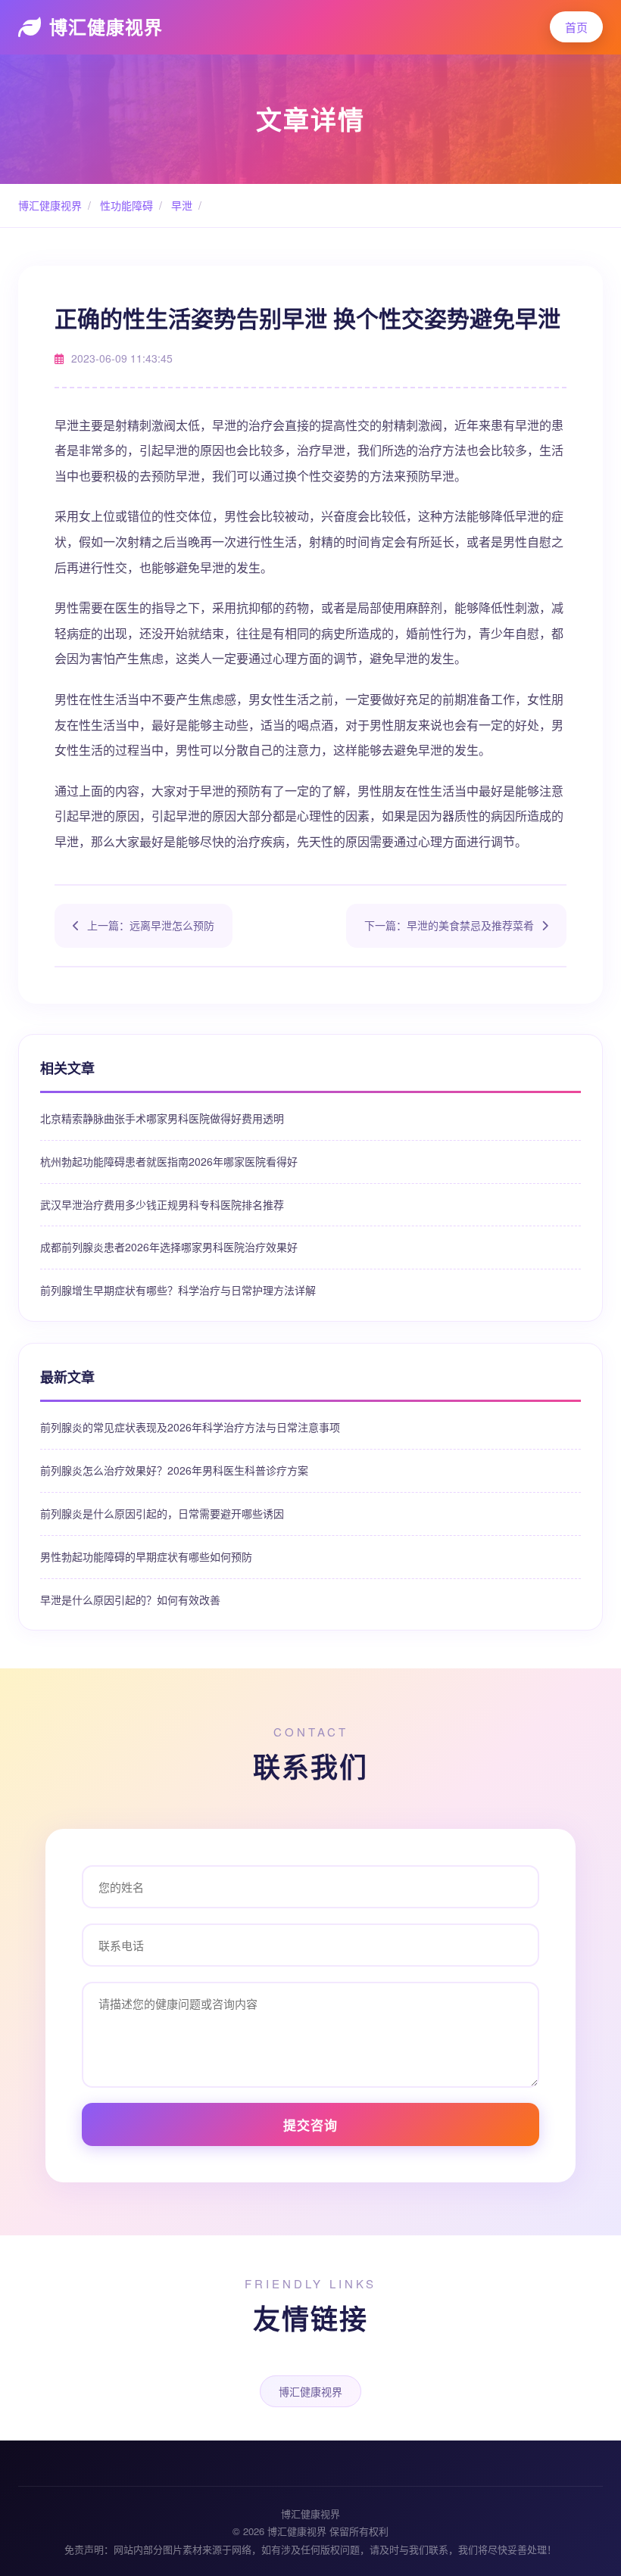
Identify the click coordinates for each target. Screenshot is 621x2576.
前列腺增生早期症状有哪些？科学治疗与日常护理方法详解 (178, 1290)
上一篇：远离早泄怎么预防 (151, 925)
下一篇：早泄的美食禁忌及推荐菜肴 (449, 925)
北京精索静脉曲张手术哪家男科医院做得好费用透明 (162, 1118)
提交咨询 (310, 2125)
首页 (576, 27)
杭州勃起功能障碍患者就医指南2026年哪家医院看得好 (169, 1161)
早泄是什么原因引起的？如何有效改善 (130, 1599)
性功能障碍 (125, 205)
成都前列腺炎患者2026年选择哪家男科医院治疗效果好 (169, 1247)
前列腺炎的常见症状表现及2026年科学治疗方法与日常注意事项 (190, 1427)
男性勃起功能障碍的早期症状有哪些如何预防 (146, 1556)
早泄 (180, 205)
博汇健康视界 (106, 26)
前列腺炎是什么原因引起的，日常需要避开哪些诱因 (162, 1513)
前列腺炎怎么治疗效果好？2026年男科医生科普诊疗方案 (174, 1470)
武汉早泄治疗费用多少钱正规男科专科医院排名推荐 (162, 1204)
